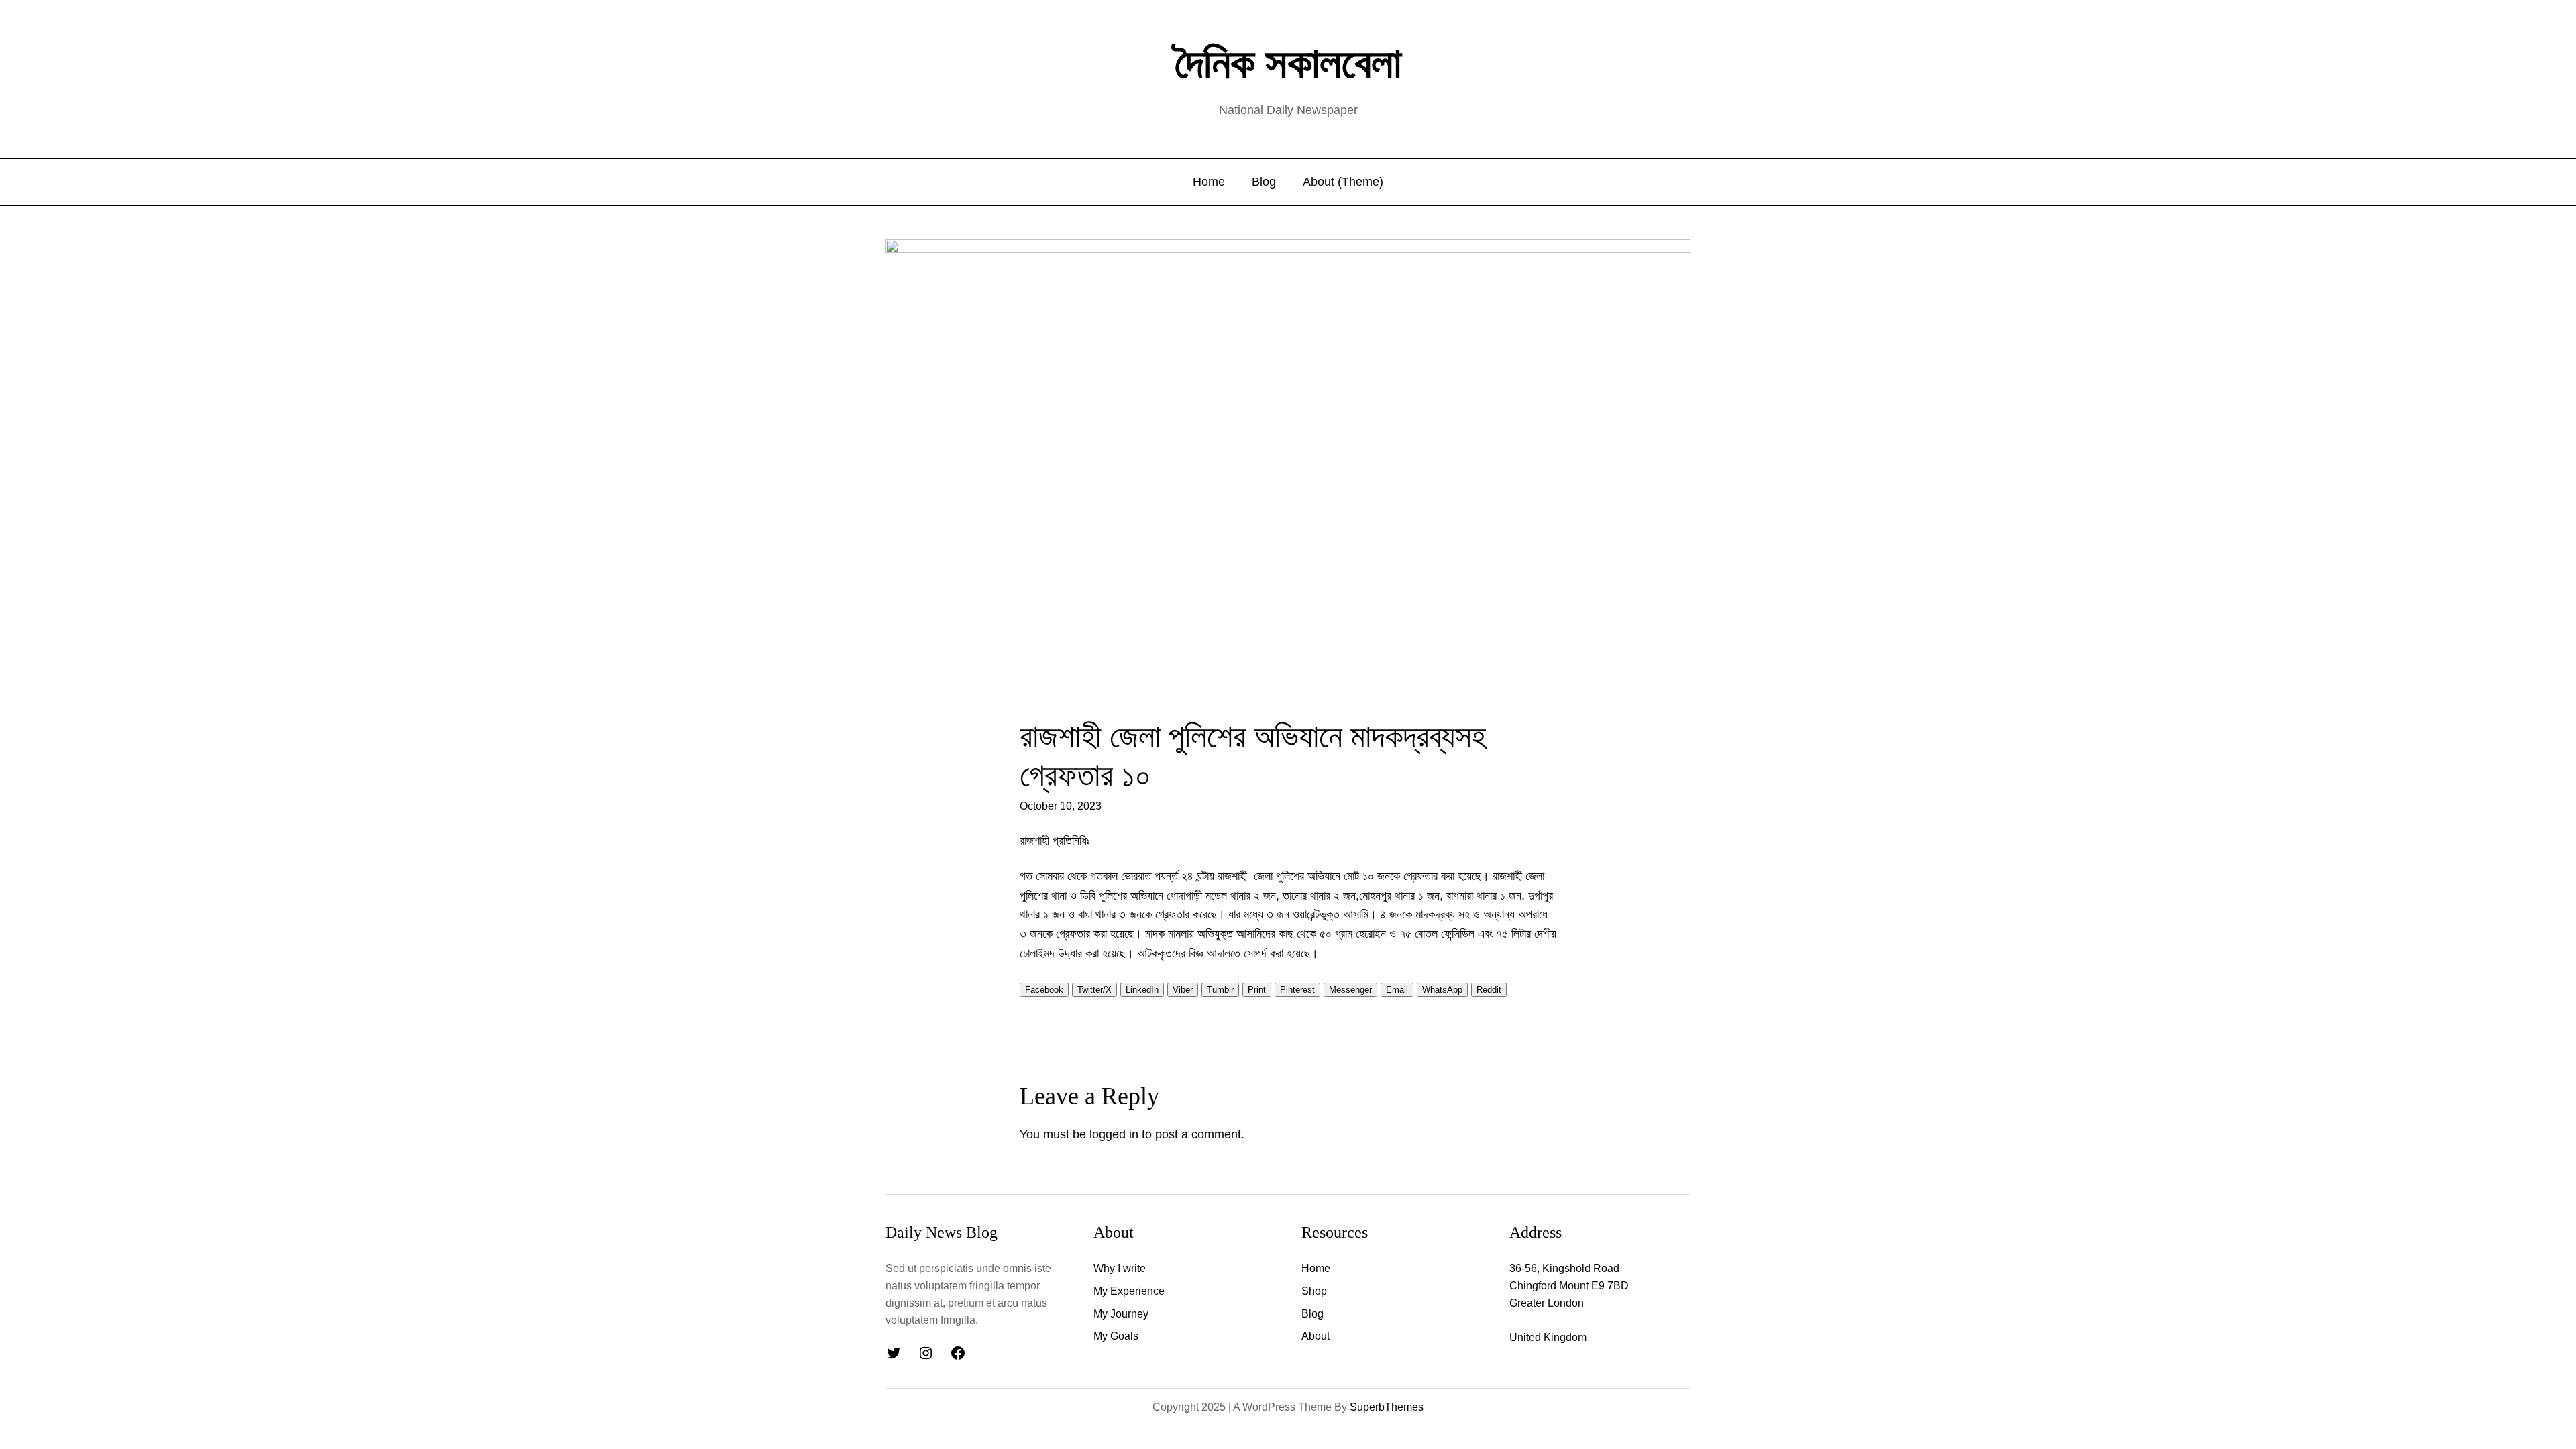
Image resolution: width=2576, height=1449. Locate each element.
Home (1209, 182)
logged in (1114, 1134)
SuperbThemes (1387, 1407)
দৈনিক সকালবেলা (1288, 63)
